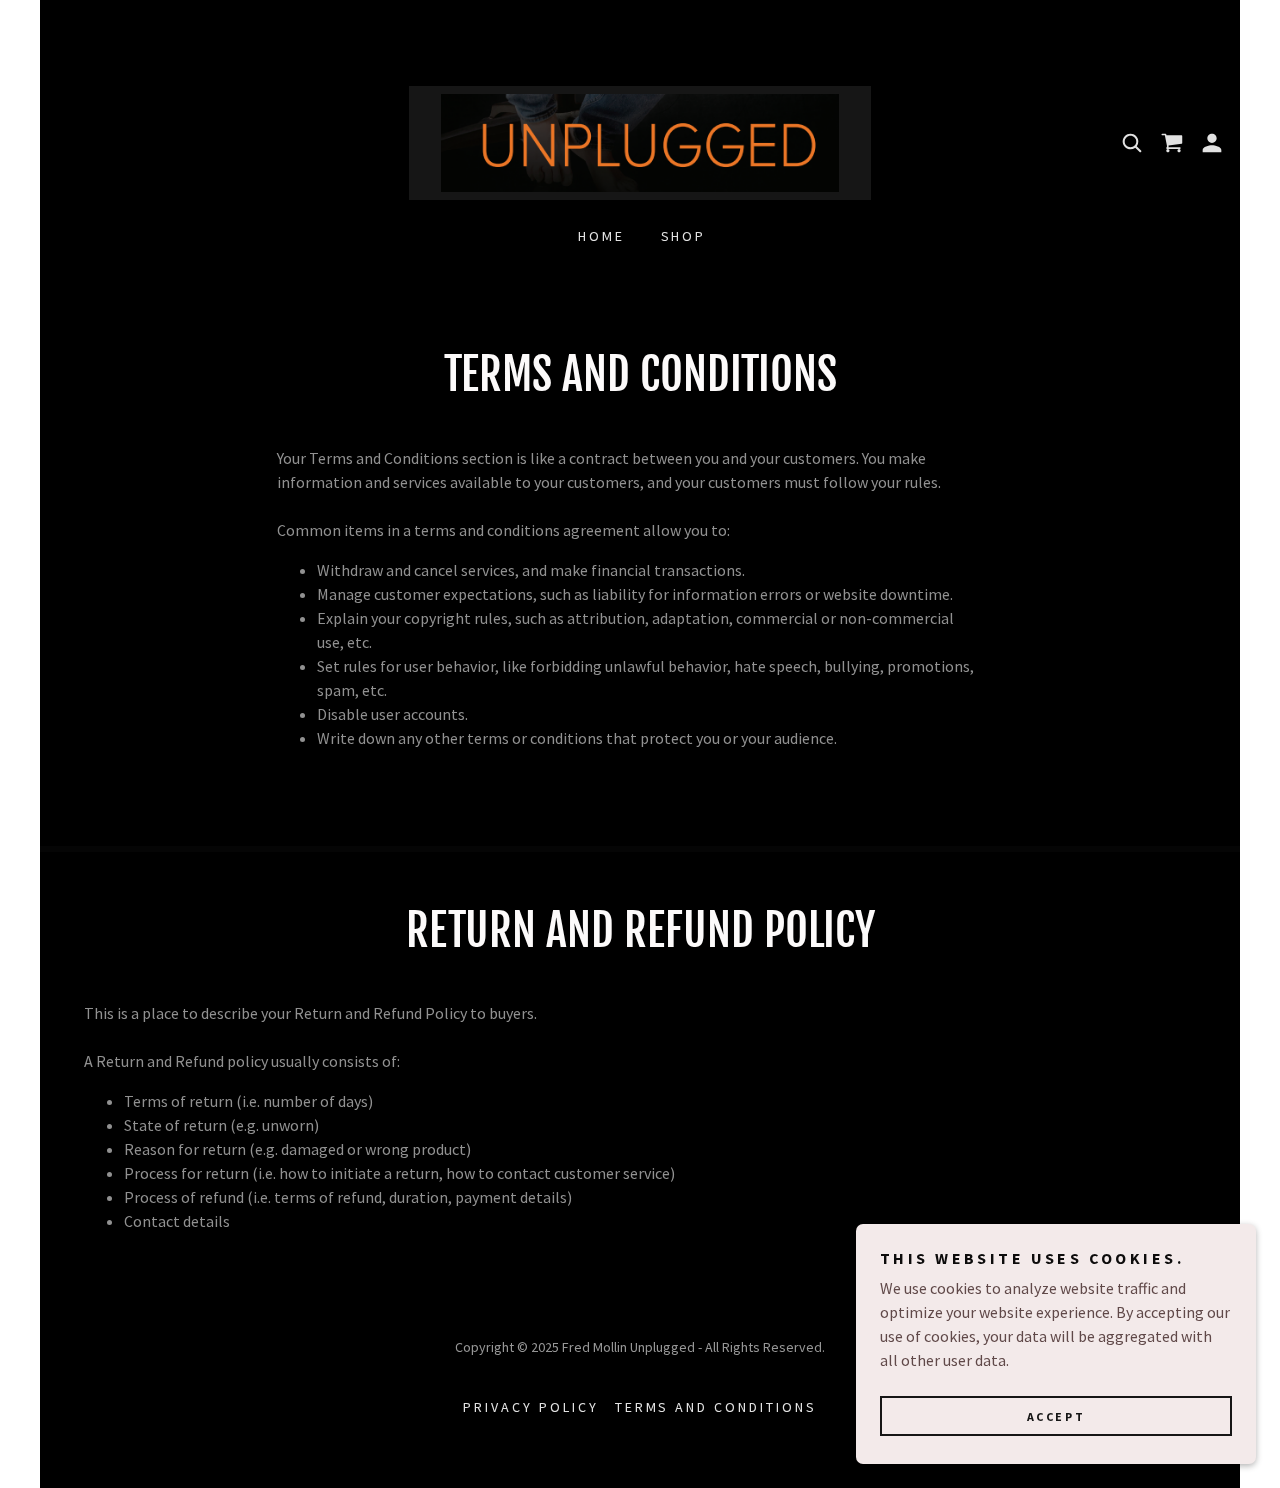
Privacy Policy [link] (531, 1407)
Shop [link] (684, 236)
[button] (1212, 143)
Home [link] (601, 236)
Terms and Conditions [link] (716, 1407)
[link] (640, 141)
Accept (1056, 1416)
